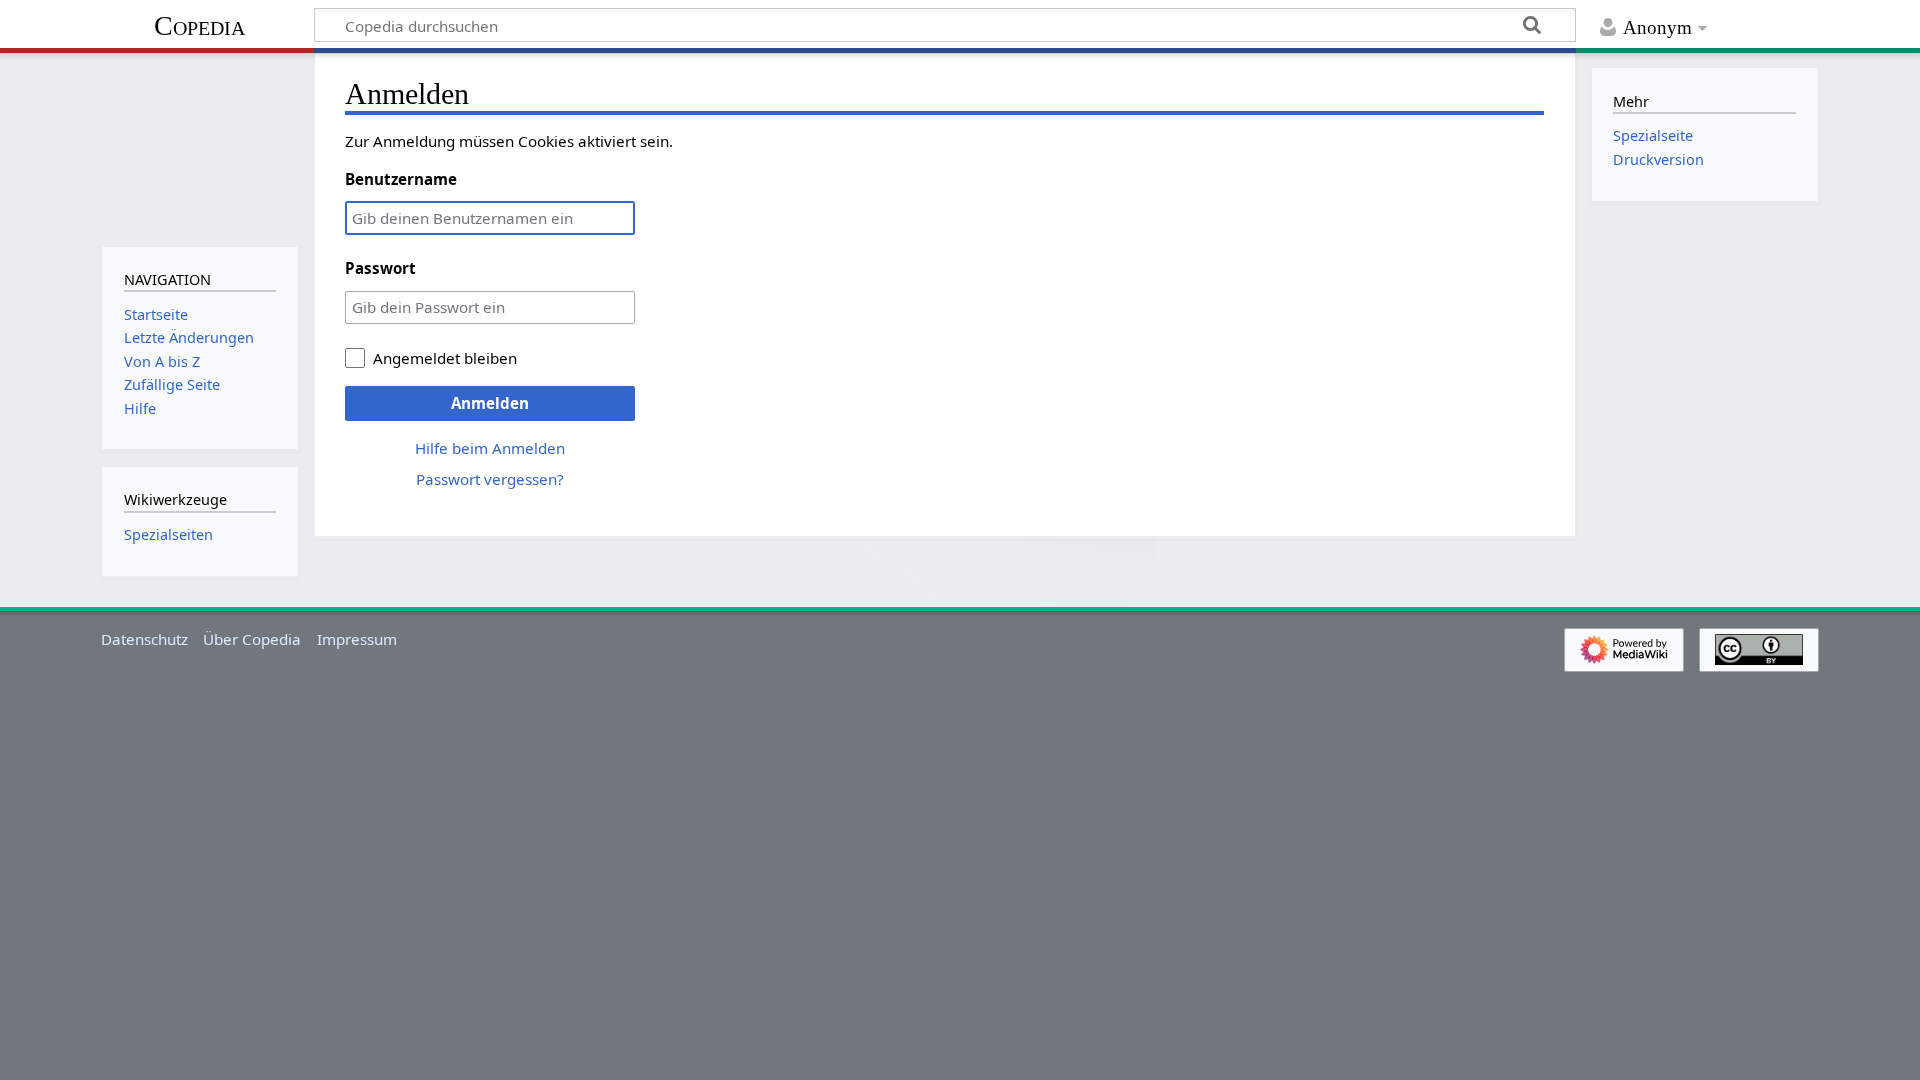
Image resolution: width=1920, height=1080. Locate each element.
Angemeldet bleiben (445, 358)
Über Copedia (252, 639)
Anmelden (490, 403)
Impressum (357, 639)
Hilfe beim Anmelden (490, 448)
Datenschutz (144, 639)
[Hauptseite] (199, 147)
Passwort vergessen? (490, 479)
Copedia (199, 25)
